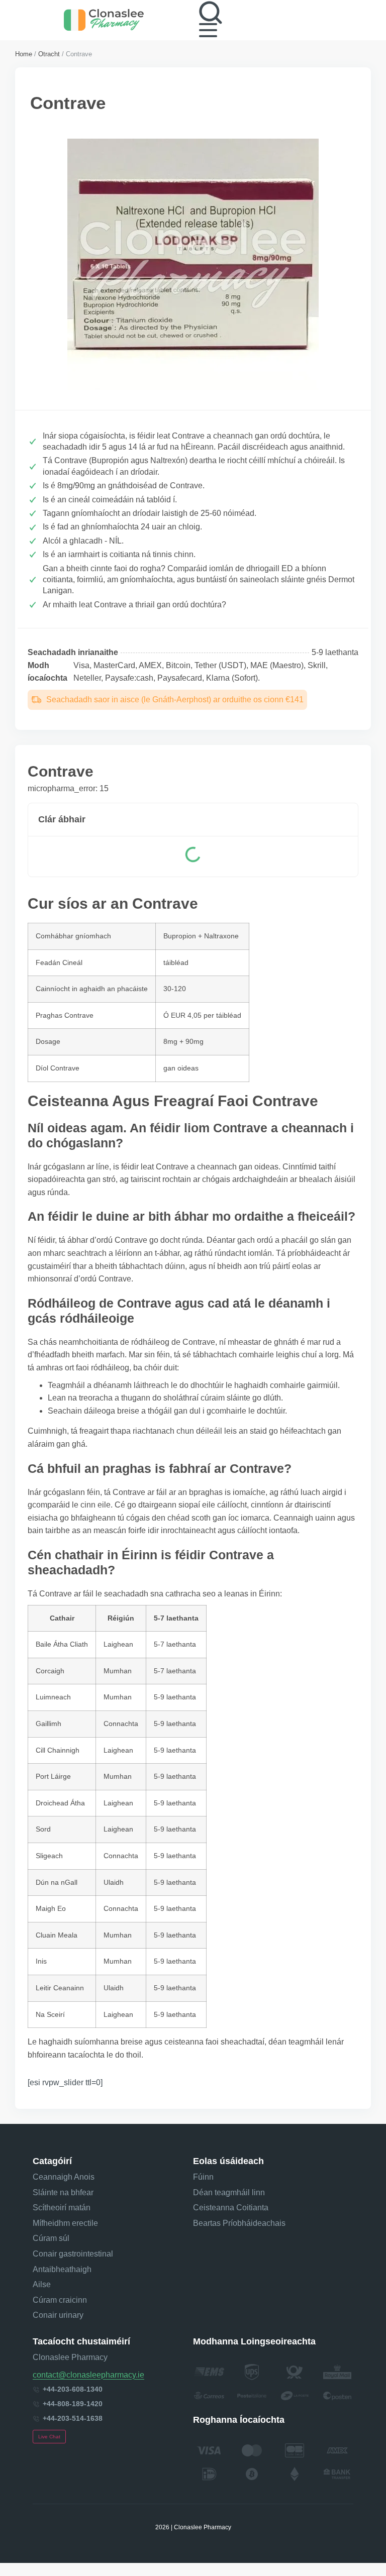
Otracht (49, 54)
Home (24, 54)
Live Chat (49, 2437)
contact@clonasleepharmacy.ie (88, 2375)
